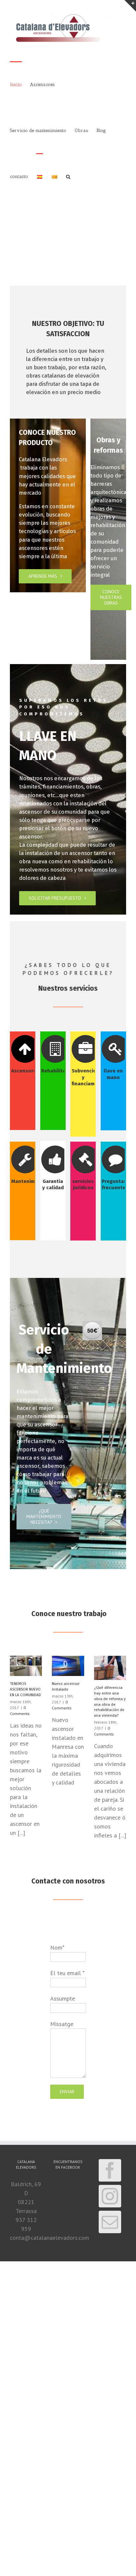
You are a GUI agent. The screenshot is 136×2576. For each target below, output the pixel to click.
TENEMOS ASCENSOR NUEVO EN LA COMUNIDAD (25, 1689)
